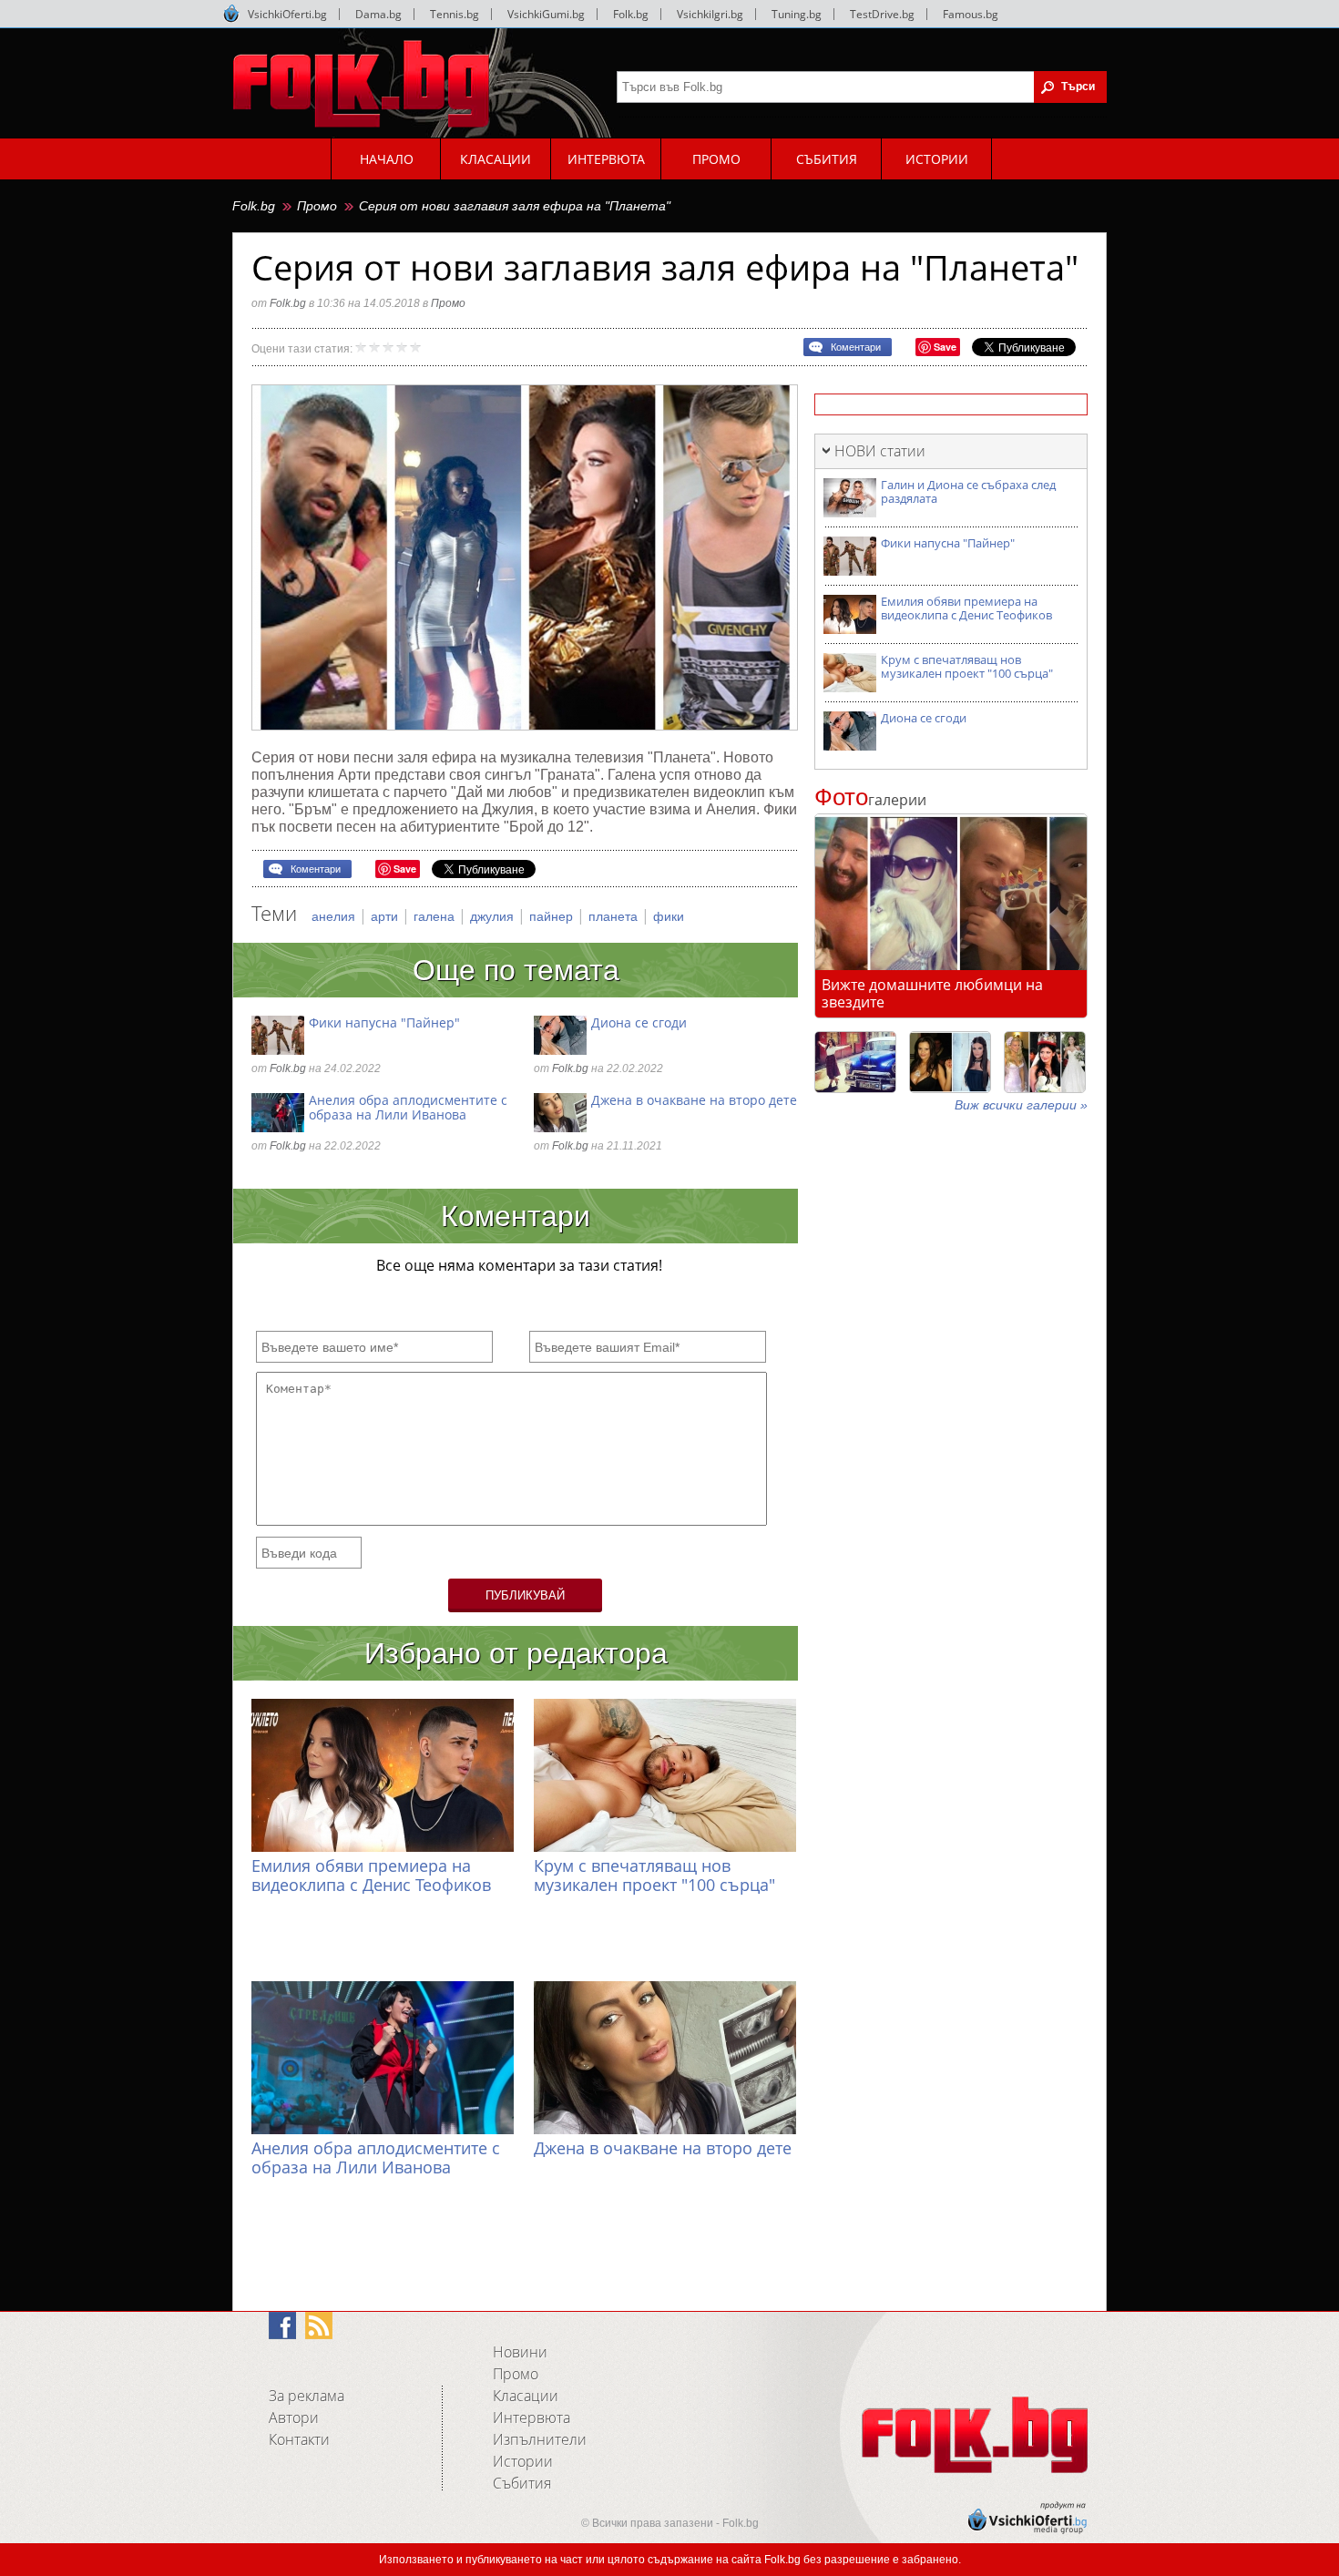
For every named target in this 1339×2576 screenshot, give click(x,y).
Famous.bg (971, 14)
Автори (294, 2418)
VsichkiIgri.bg (710, 14)
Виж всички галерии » (1021, 1105)
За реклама (307, 2396)
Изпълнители (540, 2439)
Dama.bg (378, 14)
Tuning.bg (797, 14)
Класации (526, 2396)
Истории (523, 2461)
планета (615, 916)
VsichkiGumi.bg (546, 14)
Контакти (299, 2439)
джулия (494, 916)
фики (669, 916)
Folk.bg (631, 14)
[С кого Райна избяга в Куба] (855, 1062)
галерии (870, 800)
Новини (520, 2352)
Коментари (856, 347)
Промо (317, 206)
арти (386, 916)
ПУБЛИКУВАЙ (525, 1595)
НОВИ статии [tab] (880, 451)
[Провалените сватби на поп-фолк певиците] (1045, 1062)
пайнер (553, 916)
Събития (522, 2483)
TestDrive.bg (882, 14)
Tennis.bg (455, 14)
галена (436, 916)
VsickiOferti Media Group (231, 14)
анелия (335, 916)
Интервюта (532, 2418)
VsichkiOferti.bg (287, 14)
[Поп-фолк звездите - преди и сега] (950, 1062)
